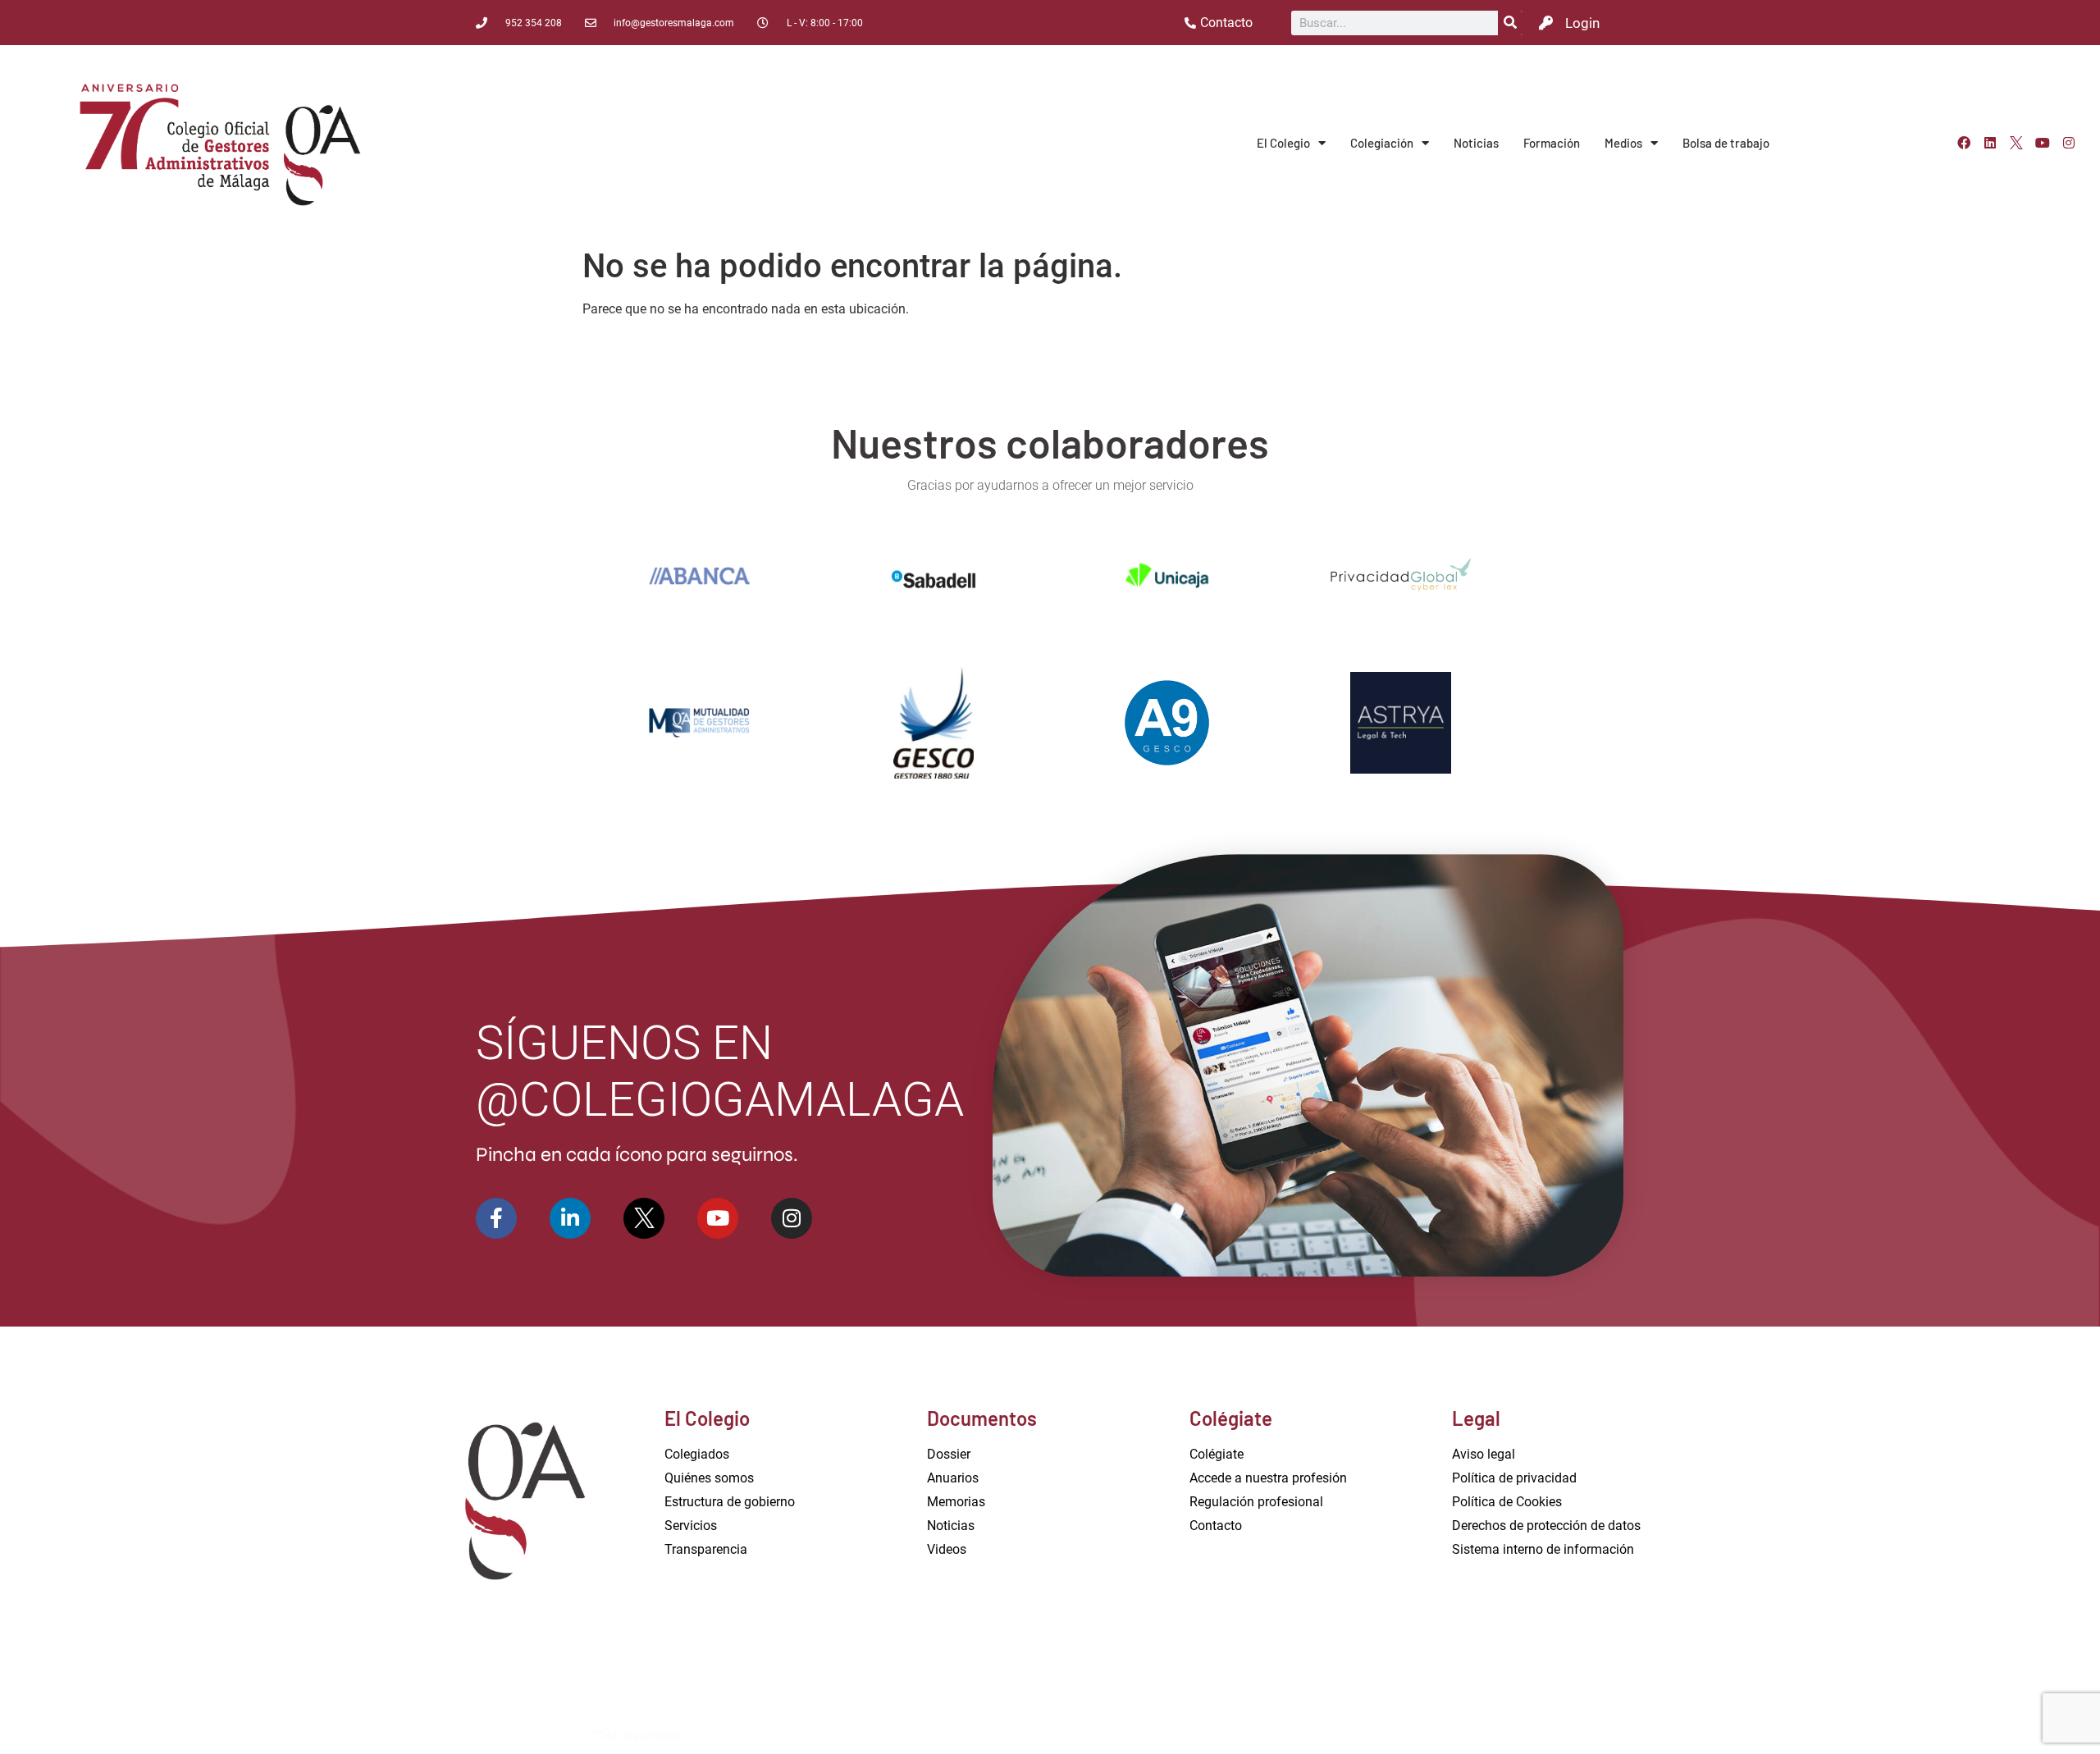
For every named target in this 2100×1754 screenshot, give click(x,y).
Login (1582, 23)
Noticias (1476, 143)
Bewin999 (652, 1735)
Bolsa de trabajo (1726, 143)
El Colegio (1283, 143)
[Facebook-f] (496, 1218)
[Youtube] (2043, 143)
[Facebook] (1964, 143)
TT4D (606, 1735)
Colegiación (1382, 143)
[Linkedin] (1990, 143)
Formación (1552, 143)
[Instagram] (2069, 143)
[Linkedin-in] (570, 1218)
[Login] (1546, 23)
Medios (1623, 143)
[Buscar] (1510, 23)
